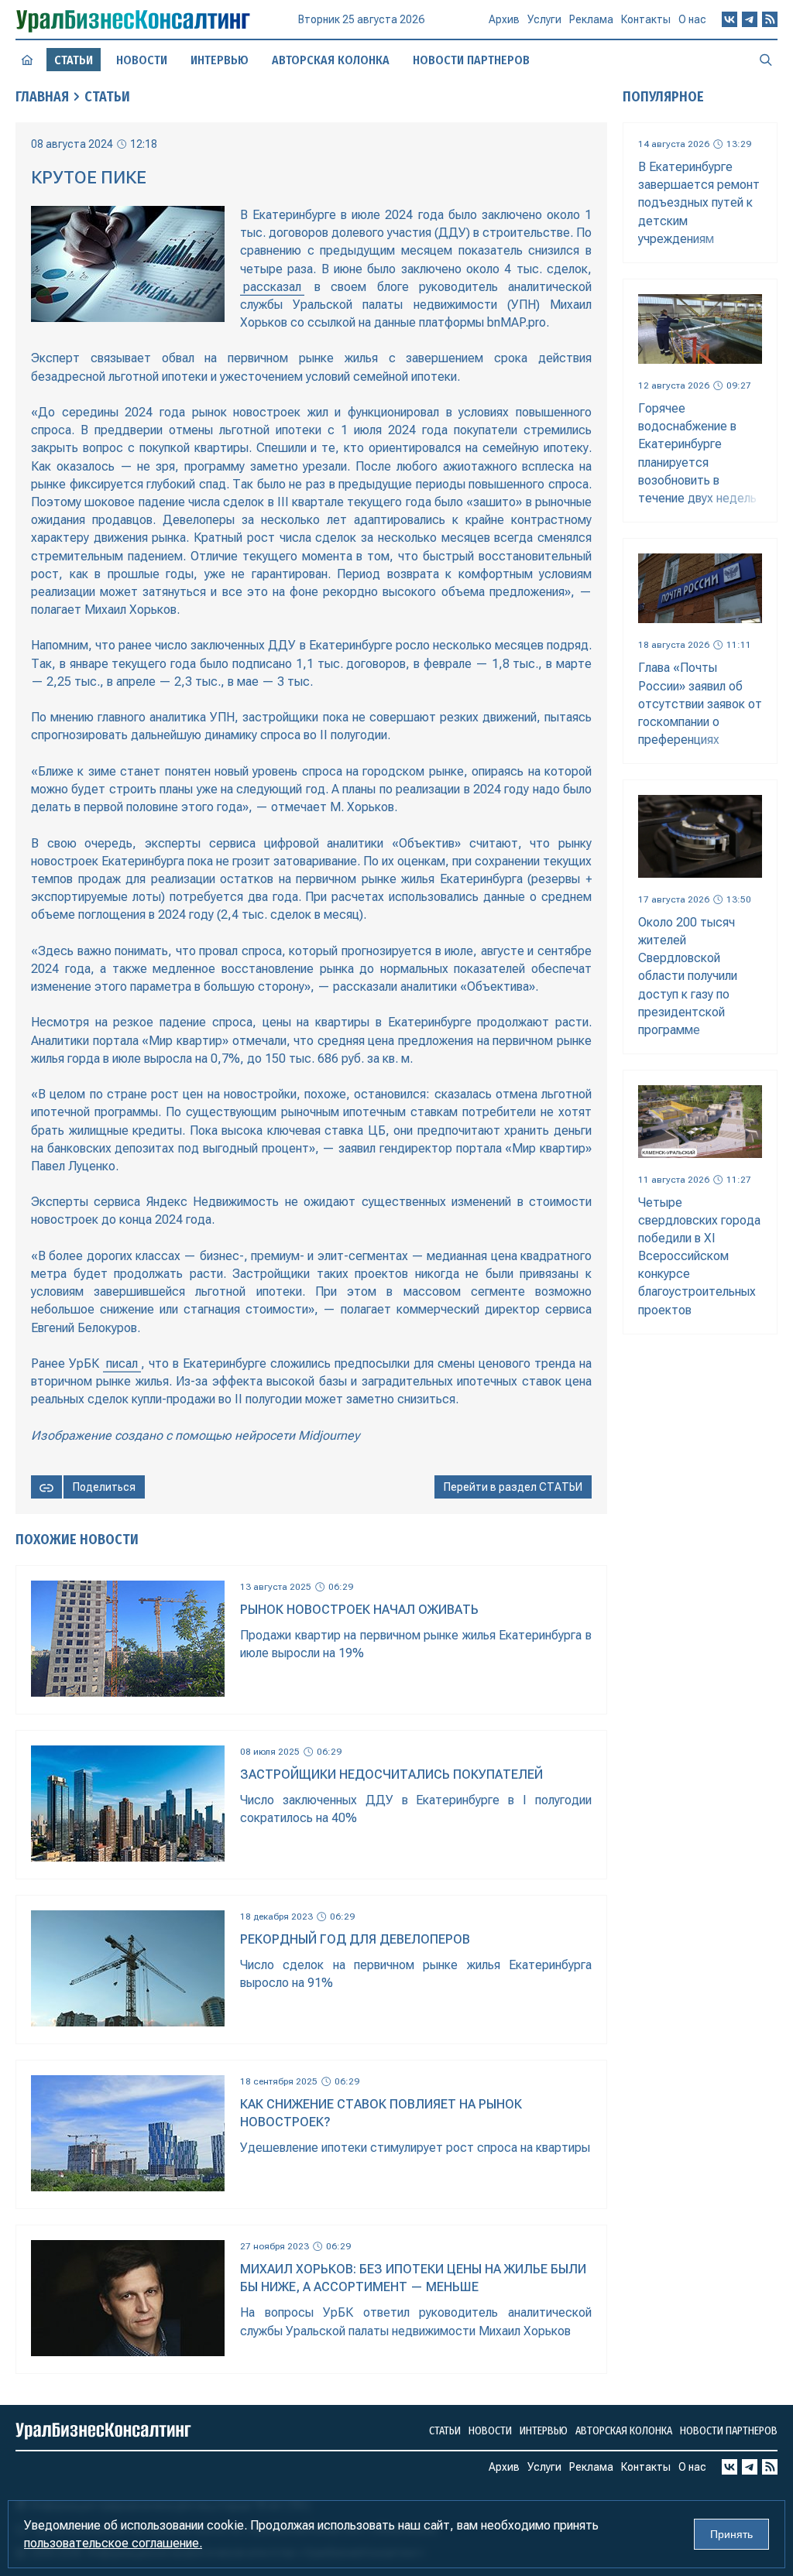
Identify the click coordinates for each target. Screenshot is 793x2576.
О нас (692, 19)
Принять (731, 2534)
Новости (142, 60)
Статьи (107, 97)
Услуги (544, 19)
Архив (504, 19)
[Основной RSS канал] (770, 19)
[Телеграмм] (750, 19)
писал (122, 1363)
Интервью (220, 60)
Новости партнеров (471, 60)
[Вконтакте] (729, 19)
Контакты (646, 19)
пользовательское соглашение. (113, 2543)
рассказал (272, 287)
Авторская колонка (331, 60)
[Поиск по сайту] (766, 60)
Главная (42, 97)
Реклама (591, 19)
